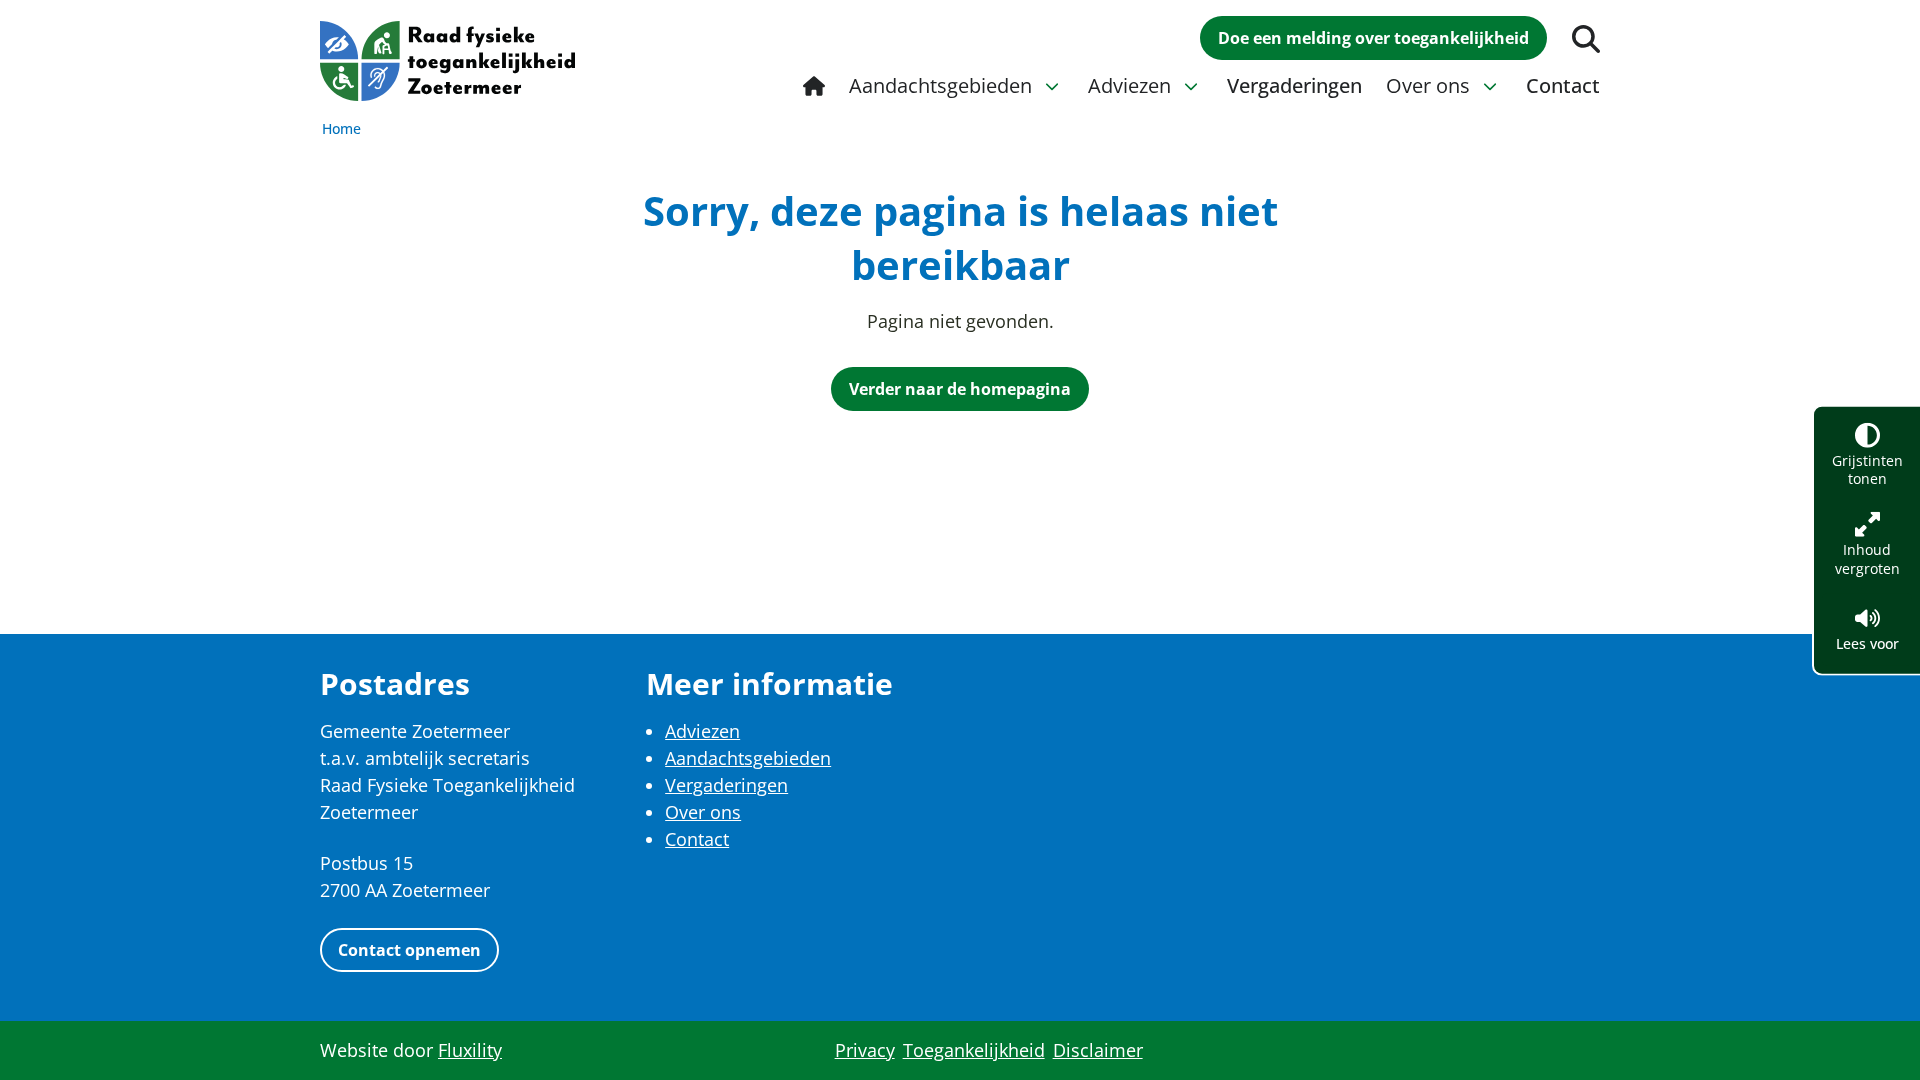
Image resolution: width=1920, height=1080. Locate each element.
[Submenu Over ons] (1490, 86)
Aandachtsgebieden (748, 758)
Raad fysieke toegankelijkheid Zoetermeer (447, 61)
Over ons (703, 812)
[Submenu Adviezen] (1191, 86)
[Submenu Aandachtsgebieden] (1052, 86)
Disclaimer (1098, 1050)
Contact (697, 839)
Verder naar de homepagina (960, 389)
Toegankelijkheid (974, 1050)
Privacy (865, 1050)
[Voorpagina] (814, 86)
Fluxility (470, 1050)
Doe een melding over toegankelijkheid (1373, 38)
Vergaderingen (726, 785)
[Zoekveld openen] (1586, 39)
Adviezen (702, 731)
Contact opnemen (409, 950)
